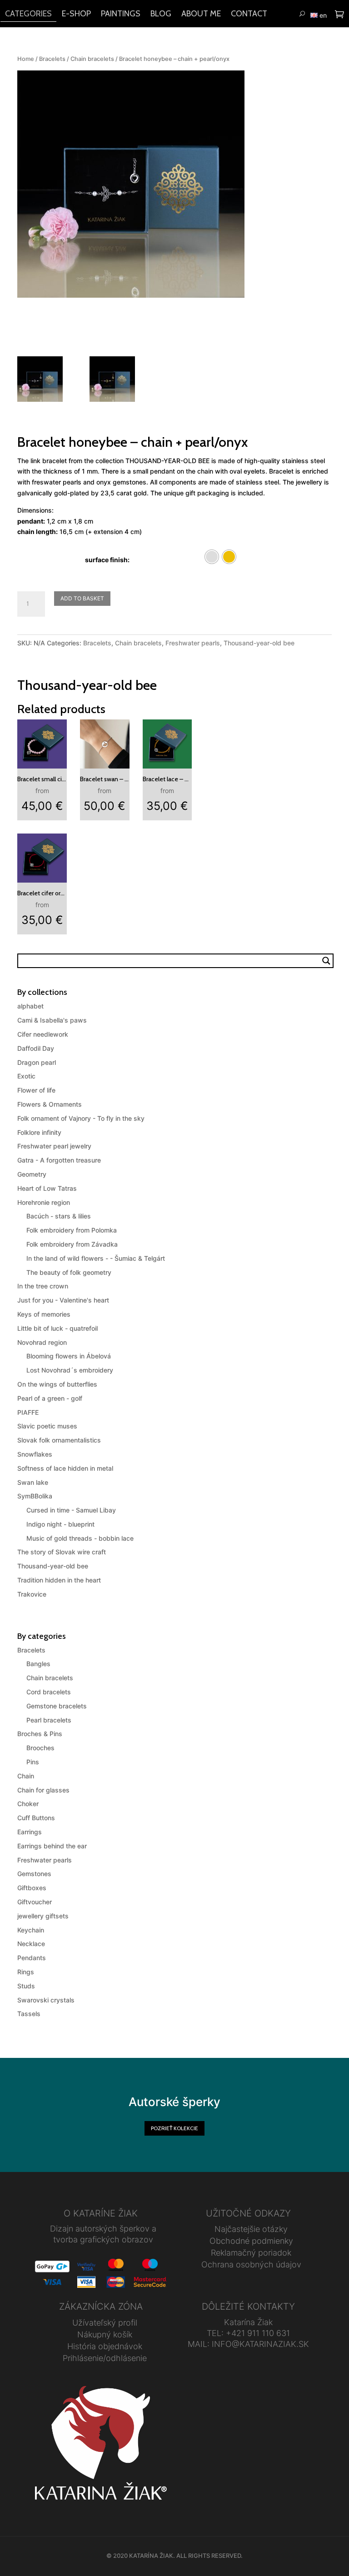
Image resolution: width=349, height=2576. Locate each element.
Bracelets (52, 59)
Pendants (32, 1958)
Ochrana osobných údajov (251, 2264)
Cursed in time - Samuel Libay (71, 1510)
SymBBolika (35, 1496)
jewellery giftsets (43, 1916)
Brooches (40, 1748)
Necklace (31, 1944)
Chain (26, 1776)
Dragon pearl (37, 1062)
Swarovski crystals (46, 2000)
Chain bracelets (92, 59)
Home (26, 59)
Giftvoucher (35, 1902)
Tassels (29, 2014)
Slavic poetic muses (47, 1426)
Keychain (31, 1930)
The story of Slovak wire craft (62, 1552)
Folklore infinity (39, 1132)
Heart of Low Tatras (47, 1188)
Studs (26, 1986)
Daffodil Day (36, 1048)
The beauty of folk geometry (69, 1272)
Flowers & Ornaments (50, 1104)
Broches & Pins (40, 1734)
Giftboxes (32, 1888)
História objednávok (105, 2346)
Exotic (26, 1076)
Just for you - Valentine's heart (63, 1300)
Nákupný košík (105, 2334)
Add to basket (82, 598)
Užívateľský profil (105, 2323)
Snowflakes (35, 1454)
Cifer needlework (43, 1034)
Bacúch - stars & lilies (59, 1216)
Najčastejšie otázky (251, 2229)
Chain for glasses (43, 1790)
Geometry (32, 1174)
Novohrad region (42, 1342)
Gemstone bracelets (57, 1706)
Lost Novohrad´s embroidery (70, 1370)
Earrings (30, 1832)
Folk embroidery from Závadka (72, 1244)
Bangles (38, 1664)
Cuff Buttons (36, 1818)
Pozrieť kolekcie (174, 2128)
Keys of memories (44, 1314)
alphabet (30, 1006)
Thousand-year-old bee (259, 643)
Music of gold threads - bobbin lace (80, 1538)
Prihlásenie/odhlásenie (105, 2358)
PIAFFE (28, 1412)
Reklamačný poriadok (251, 2253)
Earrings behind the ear (52, 1846)
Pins (33, 1762)
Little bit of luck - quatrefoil (57, 1328)
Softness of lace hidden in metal (65, 1468)
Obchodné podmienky (251, 2241)
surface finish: (107, 560)
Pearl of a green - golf (50, 1398)
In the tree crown (43, 1286)
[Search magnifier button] (326, 961)
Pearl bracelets (49, 1720)
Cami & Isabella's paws (52, 1020)
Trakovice (32, 1594)
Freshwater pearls (193, 643)
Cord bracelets (49, 1692)
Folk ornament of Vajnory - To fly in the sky (81, 1118)
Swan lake (33, 1482)
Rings (26, 1972)
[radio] (212, 557)
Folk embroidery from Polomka (72, 1230)
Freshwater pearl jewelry (54, 1146)
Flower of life (36, 1090)
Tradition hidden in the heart (59, 1580)
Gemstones (34, 1874)
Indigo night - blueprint (60, 1524)
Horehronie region (44, 1202)
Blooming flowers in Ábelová (69, 1356)
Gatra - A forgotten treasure (59, 1160)
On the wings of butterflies (57, 1384)
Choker (28, 1804)
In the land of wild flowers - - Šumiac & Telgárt (96, 1258)
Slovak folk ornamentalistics (59, 1440)
